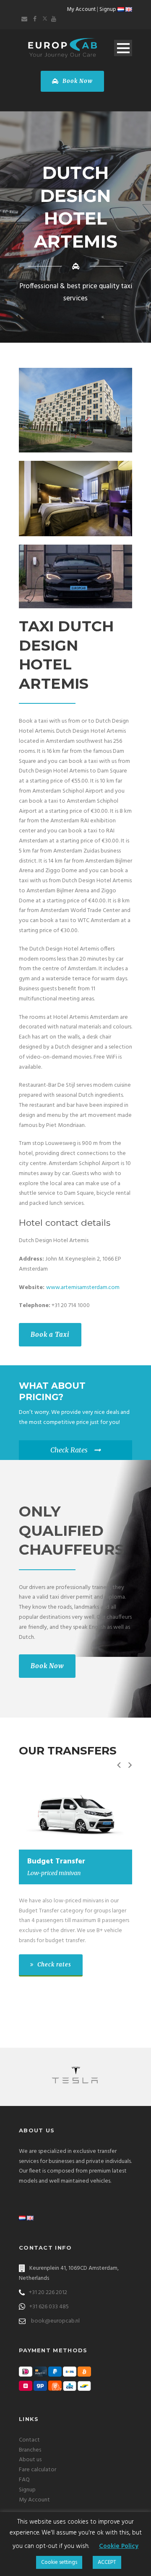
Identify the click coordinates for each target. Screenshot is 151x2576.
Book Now (77, 81)
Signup (108, 9)
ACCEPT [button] (107, 2562)
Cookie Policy (119, 2546)
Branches (30, 2450)
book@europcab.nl (55, 2321)
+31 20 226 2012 (48, 2293)
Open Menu (123, 48)
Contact (29, 2440)
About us (30, 2460)
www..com (83, 1288)
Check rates (53, 1965)
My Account (81, 9)
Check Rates (69, 1450)
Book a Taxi (50, 1335)
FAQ (24, 2480)
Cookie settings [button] (59, 2562)
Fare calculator (38, 2470)
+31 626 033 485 (49, 2307)
